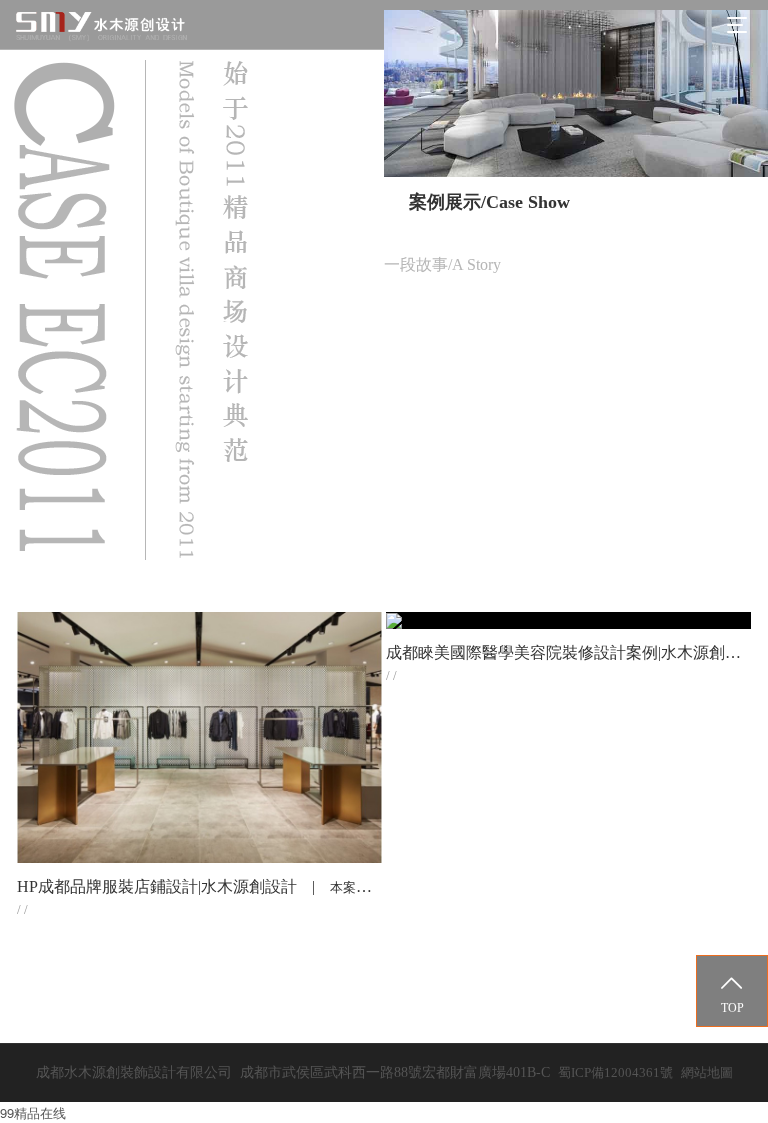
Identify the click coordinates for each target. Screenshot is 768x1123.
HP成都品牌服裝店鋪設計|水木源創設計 (157, 886)
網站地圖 (707, 1072)
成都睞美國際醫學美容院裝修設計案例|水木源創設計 (571, 652)
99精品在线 (33, 1112)
